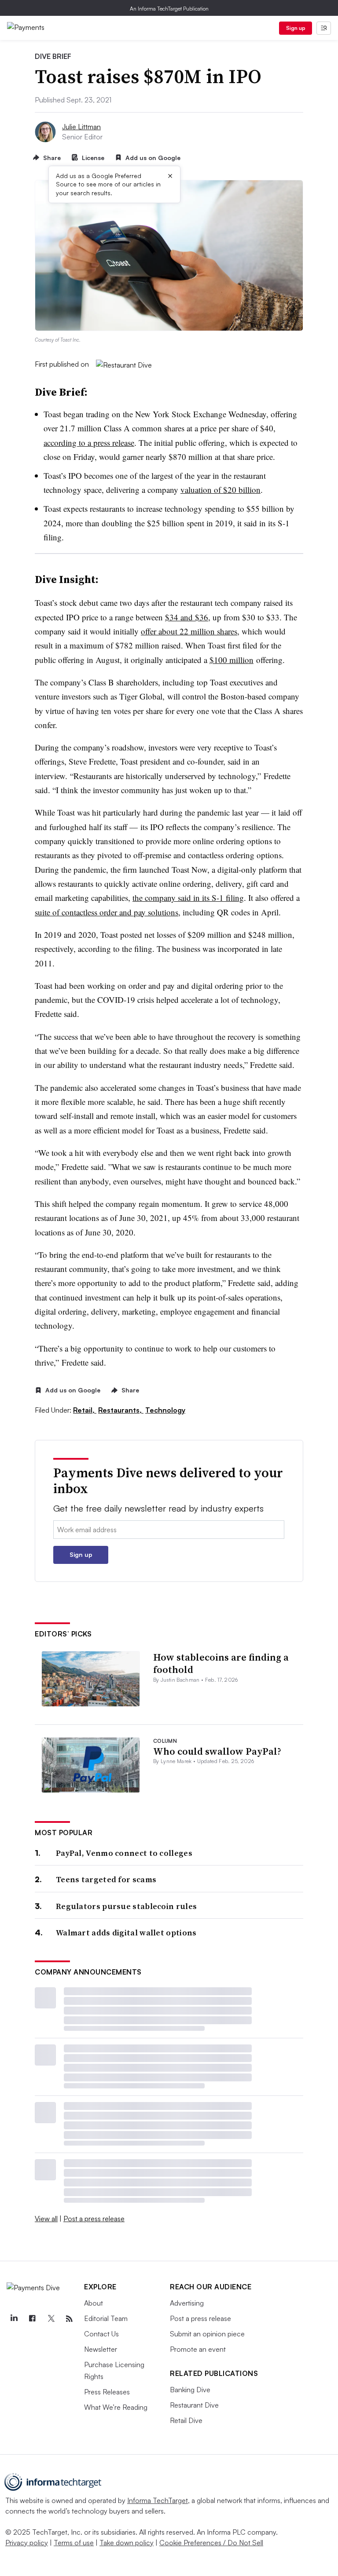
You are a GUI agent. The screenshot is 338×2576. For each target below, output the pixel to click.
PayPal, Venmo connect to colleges (124, 1853)
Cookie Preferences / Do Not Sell (211, 2543)
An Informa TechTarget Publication (169, 9)
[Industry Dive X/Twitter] (51, 2319)
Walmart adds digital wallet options (126, 1933)
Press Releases (107, 2392)
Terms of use (74, 2543)
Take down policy (127, 2543)
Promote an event (198, 2349)
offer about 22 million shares (189, 631)
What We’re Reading (116, 2407)
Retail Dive (186, 2420)
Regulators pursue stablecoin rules (126, 1906)
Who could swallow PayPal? (217, 1751)
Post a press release (94, 2219)
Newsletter (101, 2349)
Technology (165, 1410)
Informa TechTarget (158, 2500)
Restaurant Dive (194, 2405)
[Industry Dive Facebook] (32, 2319)
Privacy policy (27, 2543)
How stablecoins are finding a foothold (221, 1663)
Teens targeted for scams (106, 1879)
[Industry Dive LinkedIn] (14, 2319)
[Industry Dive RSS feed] (69, 2319)
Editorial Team (106, 2318)
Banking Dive (190, 2390)
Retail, (85, 1410)
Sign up (296, 28)
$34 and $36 (187, 617)
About (94, 2303)
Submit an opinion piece (207, 2334)
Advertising (187, 2303)
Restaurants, (121, 1410)
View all (46, 2219)
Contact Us (101, 2334)
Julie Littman (81, 127)
